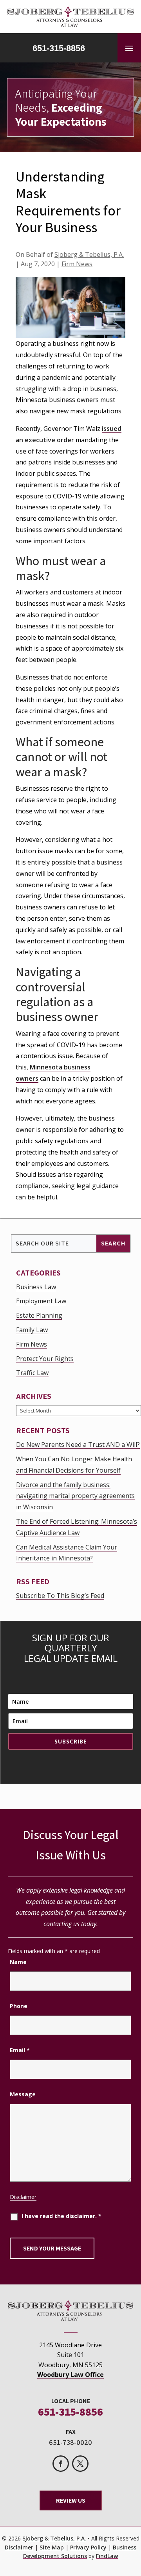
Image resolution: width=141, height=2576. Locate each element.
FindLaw (107, 2556)
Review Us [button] (71, 2500)
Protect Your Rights (45, 1359)
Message (23, 2094)
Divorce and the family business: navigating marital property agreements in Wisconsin (75, 1496)
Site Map (52, 2547)
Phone (19, 2006)
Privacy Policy (88, 2547)
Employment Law (41, 1301)
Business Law (36, 1287)
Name (18, 1962)
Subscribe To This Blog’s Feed (60, 1596)
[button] (129, 48)
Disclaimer (23, 2197)
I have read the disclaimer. (61, 2216)
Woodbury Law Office (70, 2375)
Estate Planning (39, 1315)
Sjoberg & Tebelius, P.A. (89, 254)
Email (20, 2050)
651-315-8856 (59, 48)
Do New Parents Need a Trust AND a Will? (78, 1445)
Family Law (32, 1330)
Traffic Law (32, 1373)
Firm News (77, 264)
